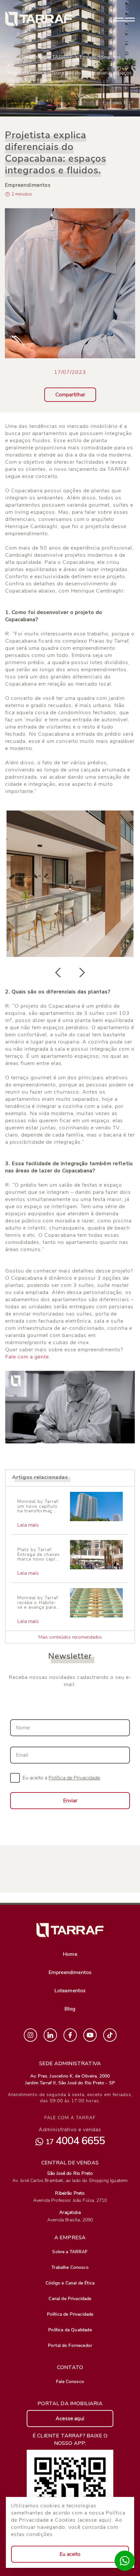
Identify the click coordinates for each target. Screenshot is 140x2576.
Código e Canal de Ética (70, 2283)
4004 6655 (75, 2141)
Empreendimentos (100, 57)
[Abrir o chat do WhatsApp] (125, 2561)
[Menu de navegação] (124, 19)
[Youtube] (90, 2035)
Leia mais (28, 1525)
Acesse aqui (70, 2419)
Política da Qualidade (70, 2330)
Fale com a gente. (28, 1357)
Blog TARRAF (56, 57)
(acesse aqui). (96, 2520)
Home (26, 57)
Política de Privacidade (70, 2314)
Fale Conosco (70, 2382)
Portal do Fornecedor (70, 2345)
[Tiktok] (110, 2035)
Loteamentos (70, 1991)
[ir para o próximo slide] (82, 973)
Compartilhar (70, 395)
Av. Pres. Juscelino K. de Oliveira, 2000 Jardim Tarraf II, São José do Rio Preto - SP (70, 2079)
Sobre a (70, 2252)
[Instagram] (30, 2035)
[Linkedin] (50, 2035)
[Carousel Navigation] (70, 973)
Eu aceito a (62, 1778)
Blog (70, 2009)
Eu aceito (70, 2554)
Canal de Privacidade (70, 2299)
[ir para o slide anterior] (58, 973)
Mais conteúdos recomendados (70, 1637)
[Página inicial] (39, 19)
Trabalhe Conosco (70, 2267)
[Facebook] (70, 2035)
